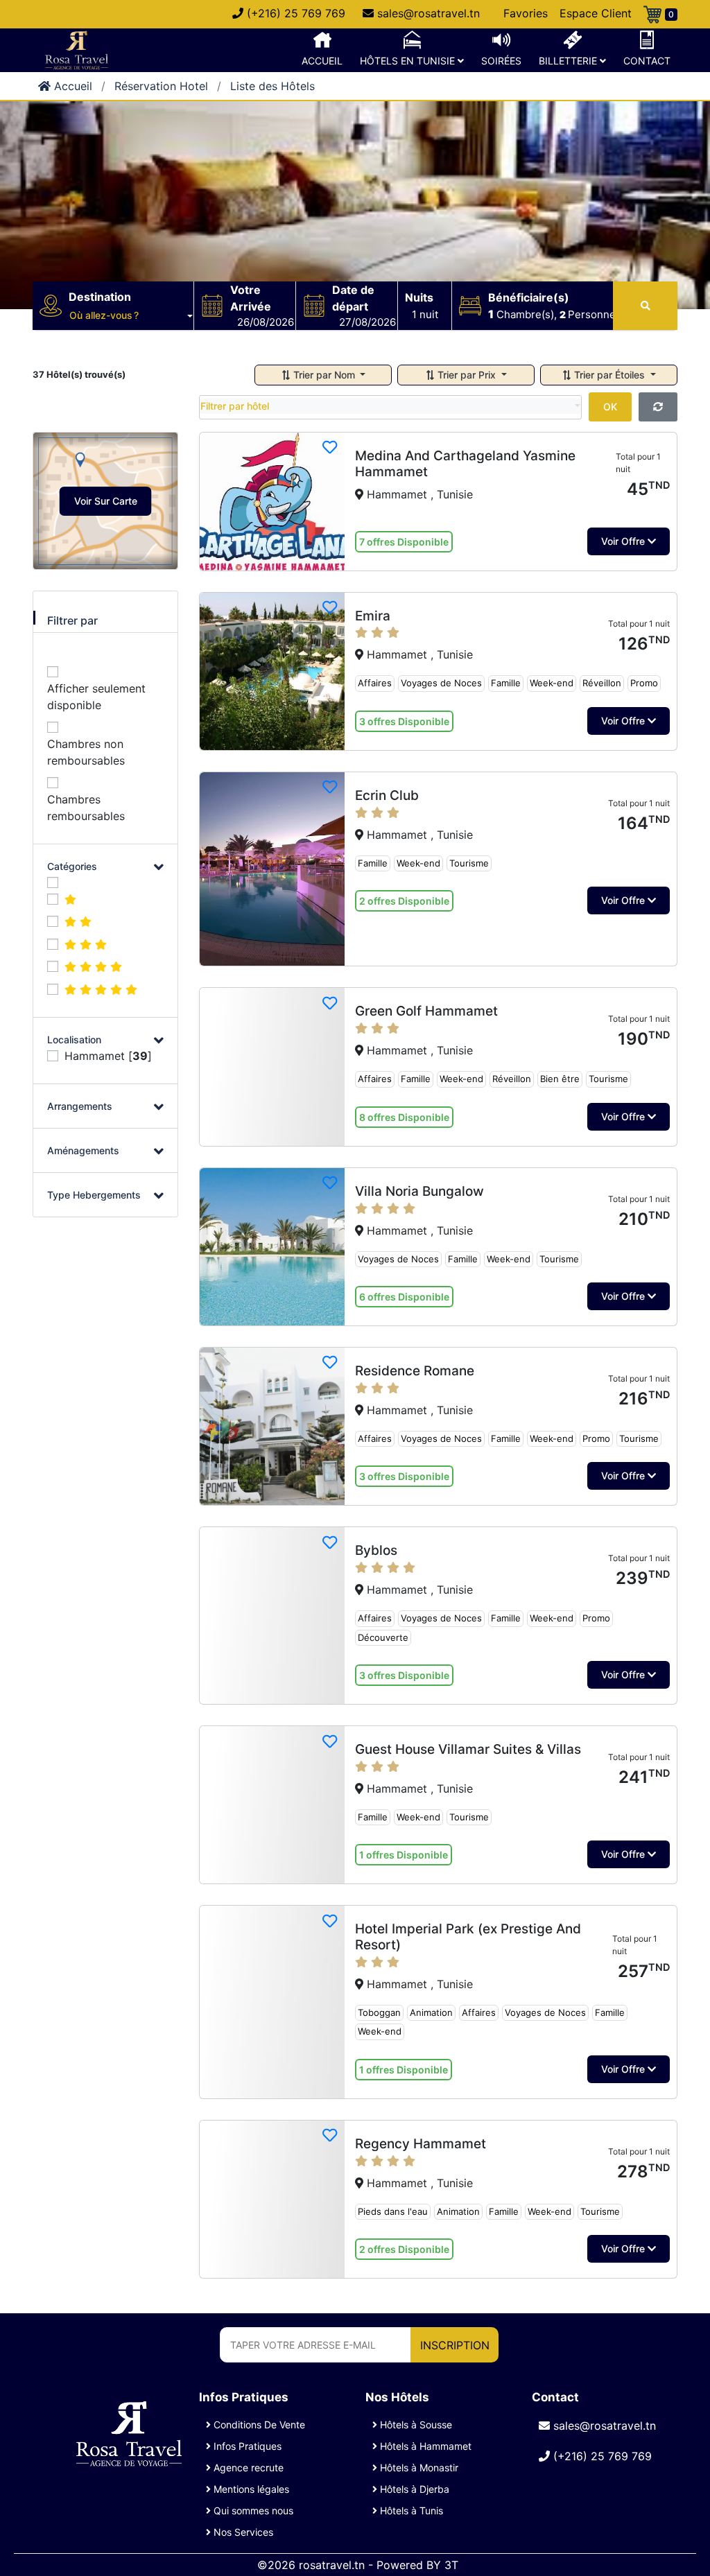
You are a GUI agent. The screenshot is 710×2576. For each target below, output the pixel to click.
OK (610, 407)
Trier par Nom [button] (324, 375)
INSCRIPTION (455, 2345)
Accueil (322, 61)
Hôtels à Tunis (410, 2510)
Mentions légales (250, 2489)
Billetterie (569, 61)
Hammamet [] (108, 1056)
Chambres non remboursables (86, 752)
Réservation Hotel (161, 86)
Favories (526, 13)
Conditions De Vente (258, 2425)
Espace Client (596, 13)
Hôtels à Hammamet (424, 2446)
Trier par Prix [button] (467, 375)
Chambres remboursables (86, 808)
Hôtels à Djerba (413, 2489)
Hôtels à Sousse (415, 2425)
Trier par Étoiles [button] (609, 375)
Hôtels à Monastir (418, 2468)
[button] (131, 315)
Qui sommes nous (252, 2510)
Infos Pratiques (246, 2446)
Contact (647, 61)
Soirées (501, 61)
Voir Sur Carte (106, 501)
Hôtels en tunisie (409, 61)
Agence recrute (247, 2468)
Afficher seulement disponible (96, 697)
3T (451, 2565)
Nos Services (242, 2532)
